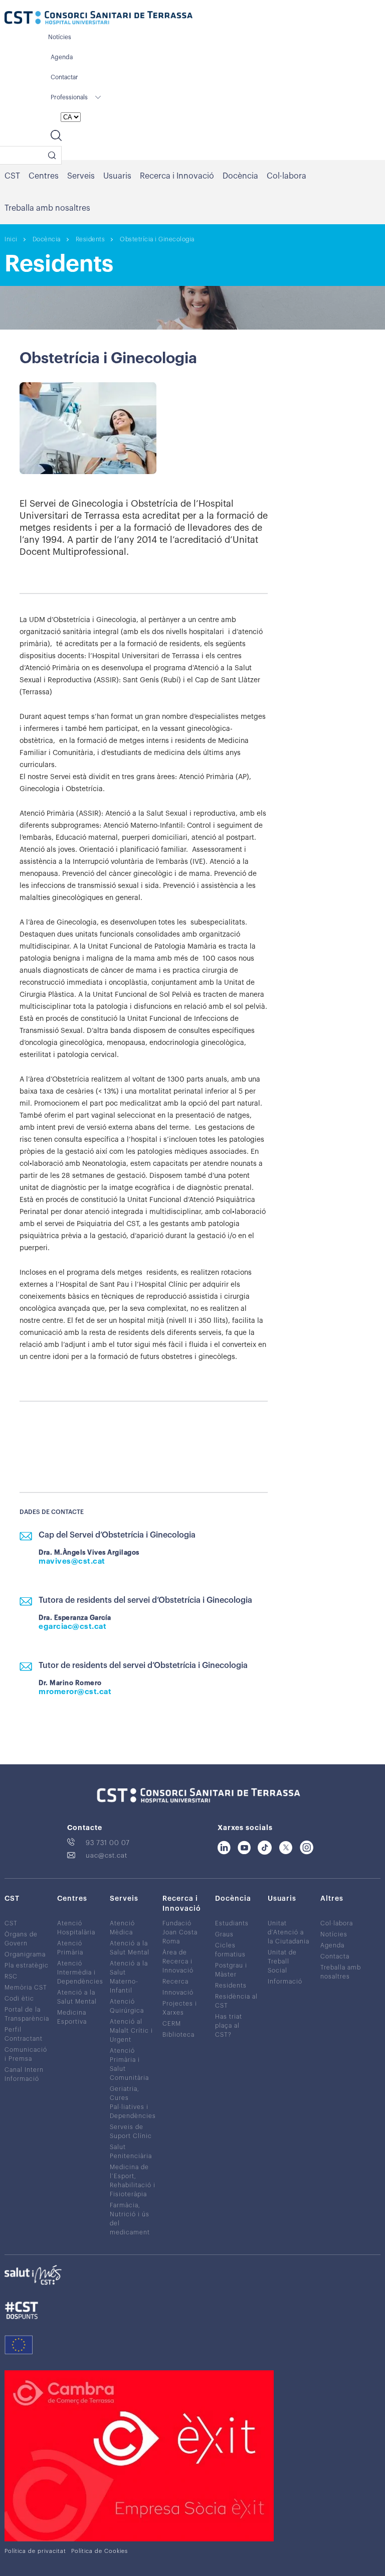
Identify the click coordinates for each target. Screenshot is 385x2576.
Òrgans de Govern (21, 1938)
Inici (11, 239)
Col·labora (286, 176)
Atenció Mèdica (122, 1927)
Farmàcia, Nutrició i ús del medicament (130, 2218)
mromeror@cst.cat (75, 1692)
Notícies (60, 37)
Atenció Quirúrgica (127, 2006)
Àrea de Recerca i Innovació (178, 1961)
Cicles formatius (230, 1949)
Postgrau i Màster (231, 1969)
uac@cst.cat (107, 1855)
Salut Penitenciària (131, 2151)
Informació (285, 1981)
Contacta (335, 1956)
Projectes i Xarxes (180, 2008)
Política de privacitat (35, 2551)
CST (12, 176)
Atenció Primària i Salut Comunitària (129, 2064)
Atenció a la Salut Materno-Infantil (129, 1977)
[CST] (99, 19)
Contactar (64, 77)
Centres (44, 176)
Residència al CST (236, 2001)
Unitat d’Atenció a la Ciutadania (288, 1932)
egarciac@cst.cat (72, 1627)
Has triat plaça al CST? (229, 2025)
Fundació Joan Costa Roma (180, 1932)
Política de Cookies (100, 2551)
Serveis (81, 176)
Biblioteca (178, 2034)
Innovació (178, 1992)
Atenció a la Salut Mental (77, 1997)
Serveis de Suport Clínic (131, 2131)
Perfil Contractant (24, 2034)
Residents (90, 239)
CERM (172, 2023)
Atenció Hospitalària (76, 1927)
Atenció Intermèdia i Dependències (80, 1972)
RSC (11, 1976)
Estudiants (232, 1923)
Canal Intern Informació (24, 2074)
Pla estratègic (27, 1965)
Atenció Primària (70, 1947)
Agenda (62, 57)
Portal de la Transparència (27, 2014)
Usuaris (117, 176)
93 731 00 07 (108, 1842)
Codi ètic (19, 1998)
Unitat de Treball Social (282, 1961)
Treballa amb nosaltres (47, 208)
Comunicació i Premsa (26, 2054)
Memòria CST (26, 1987)
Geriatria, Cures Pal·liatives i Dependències (133, 2102)
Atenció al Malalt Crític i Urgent (131, 2030)
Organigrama (25, 1954)
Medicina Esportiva (72, 2017)
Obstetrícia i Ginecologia (157, 239)
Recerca (175, 1981)
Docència (240, 176)
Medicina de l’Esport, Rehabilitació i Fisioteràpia (133, 2180)
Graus (224, 1934)
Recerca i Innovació (177, 176)
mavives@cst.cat (72, 1561)
